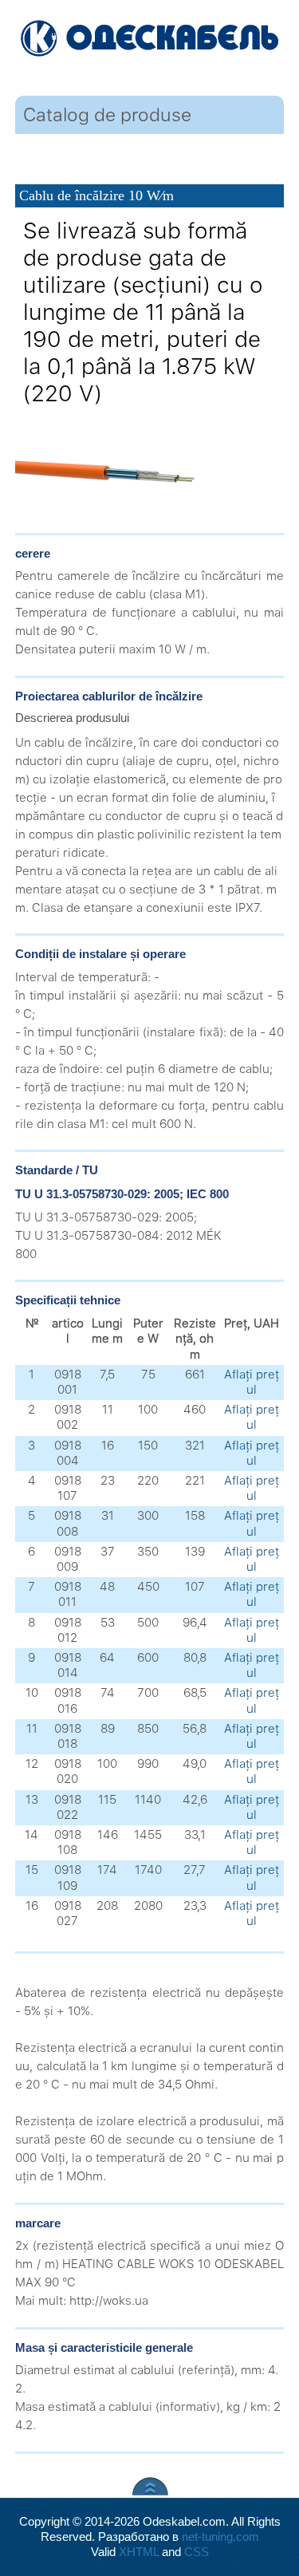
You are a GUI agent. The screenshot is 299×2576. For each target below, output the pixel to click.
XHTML (139, 2552)
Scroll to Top (150, 2486)
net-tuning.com (220, 2537)
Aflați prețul (252, 1382)
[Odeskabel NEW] (149, 40)
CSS (197, 2552)
